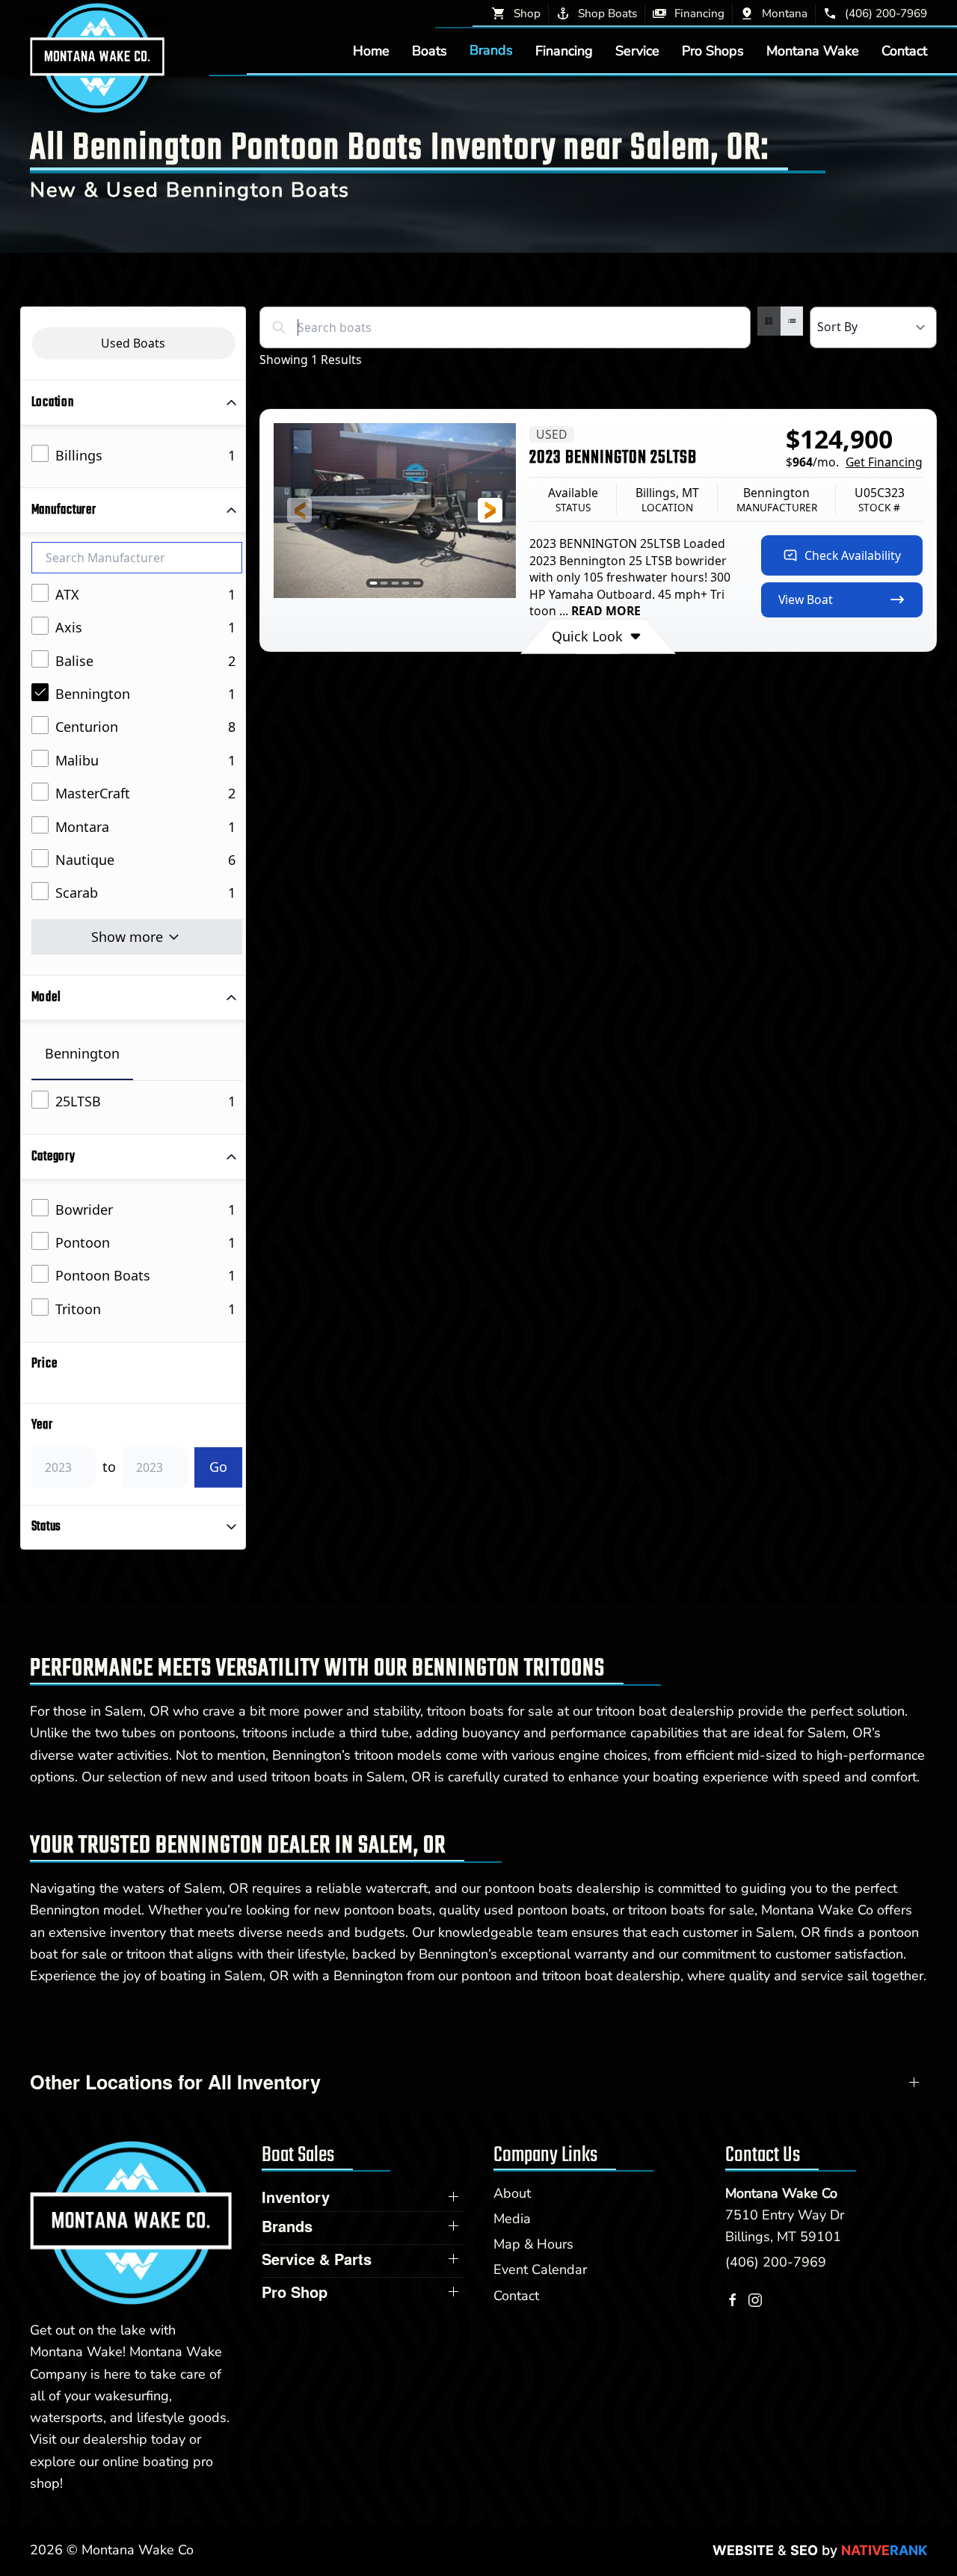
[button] (299, 510)
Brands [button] (491, 50)
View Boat (806, 600)
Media (512, 2219)
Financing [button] (564, 50)
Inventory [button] (296, 2197)
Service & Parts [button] (317, 2259)
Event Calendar (540, 2270)
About (512, 2193)
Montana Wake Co (781, 2193)
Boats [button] (430, 50)
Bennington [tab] (82, 1053)
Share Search (893, 363)
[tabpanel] (137, 1102)
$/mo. (854, 462)
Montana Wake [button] (813, 50)
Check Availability (853, 555)
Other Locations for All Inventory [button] (175, 2082)
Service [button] (637, 50)
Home (371, 50)
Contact (904, 50)
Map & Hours (533, 2244)
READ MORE (606, 611)
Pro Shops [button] (713, 50)
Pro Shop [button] (295, 2292)
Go (218, 1467)
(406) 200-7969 (776, 2262)
